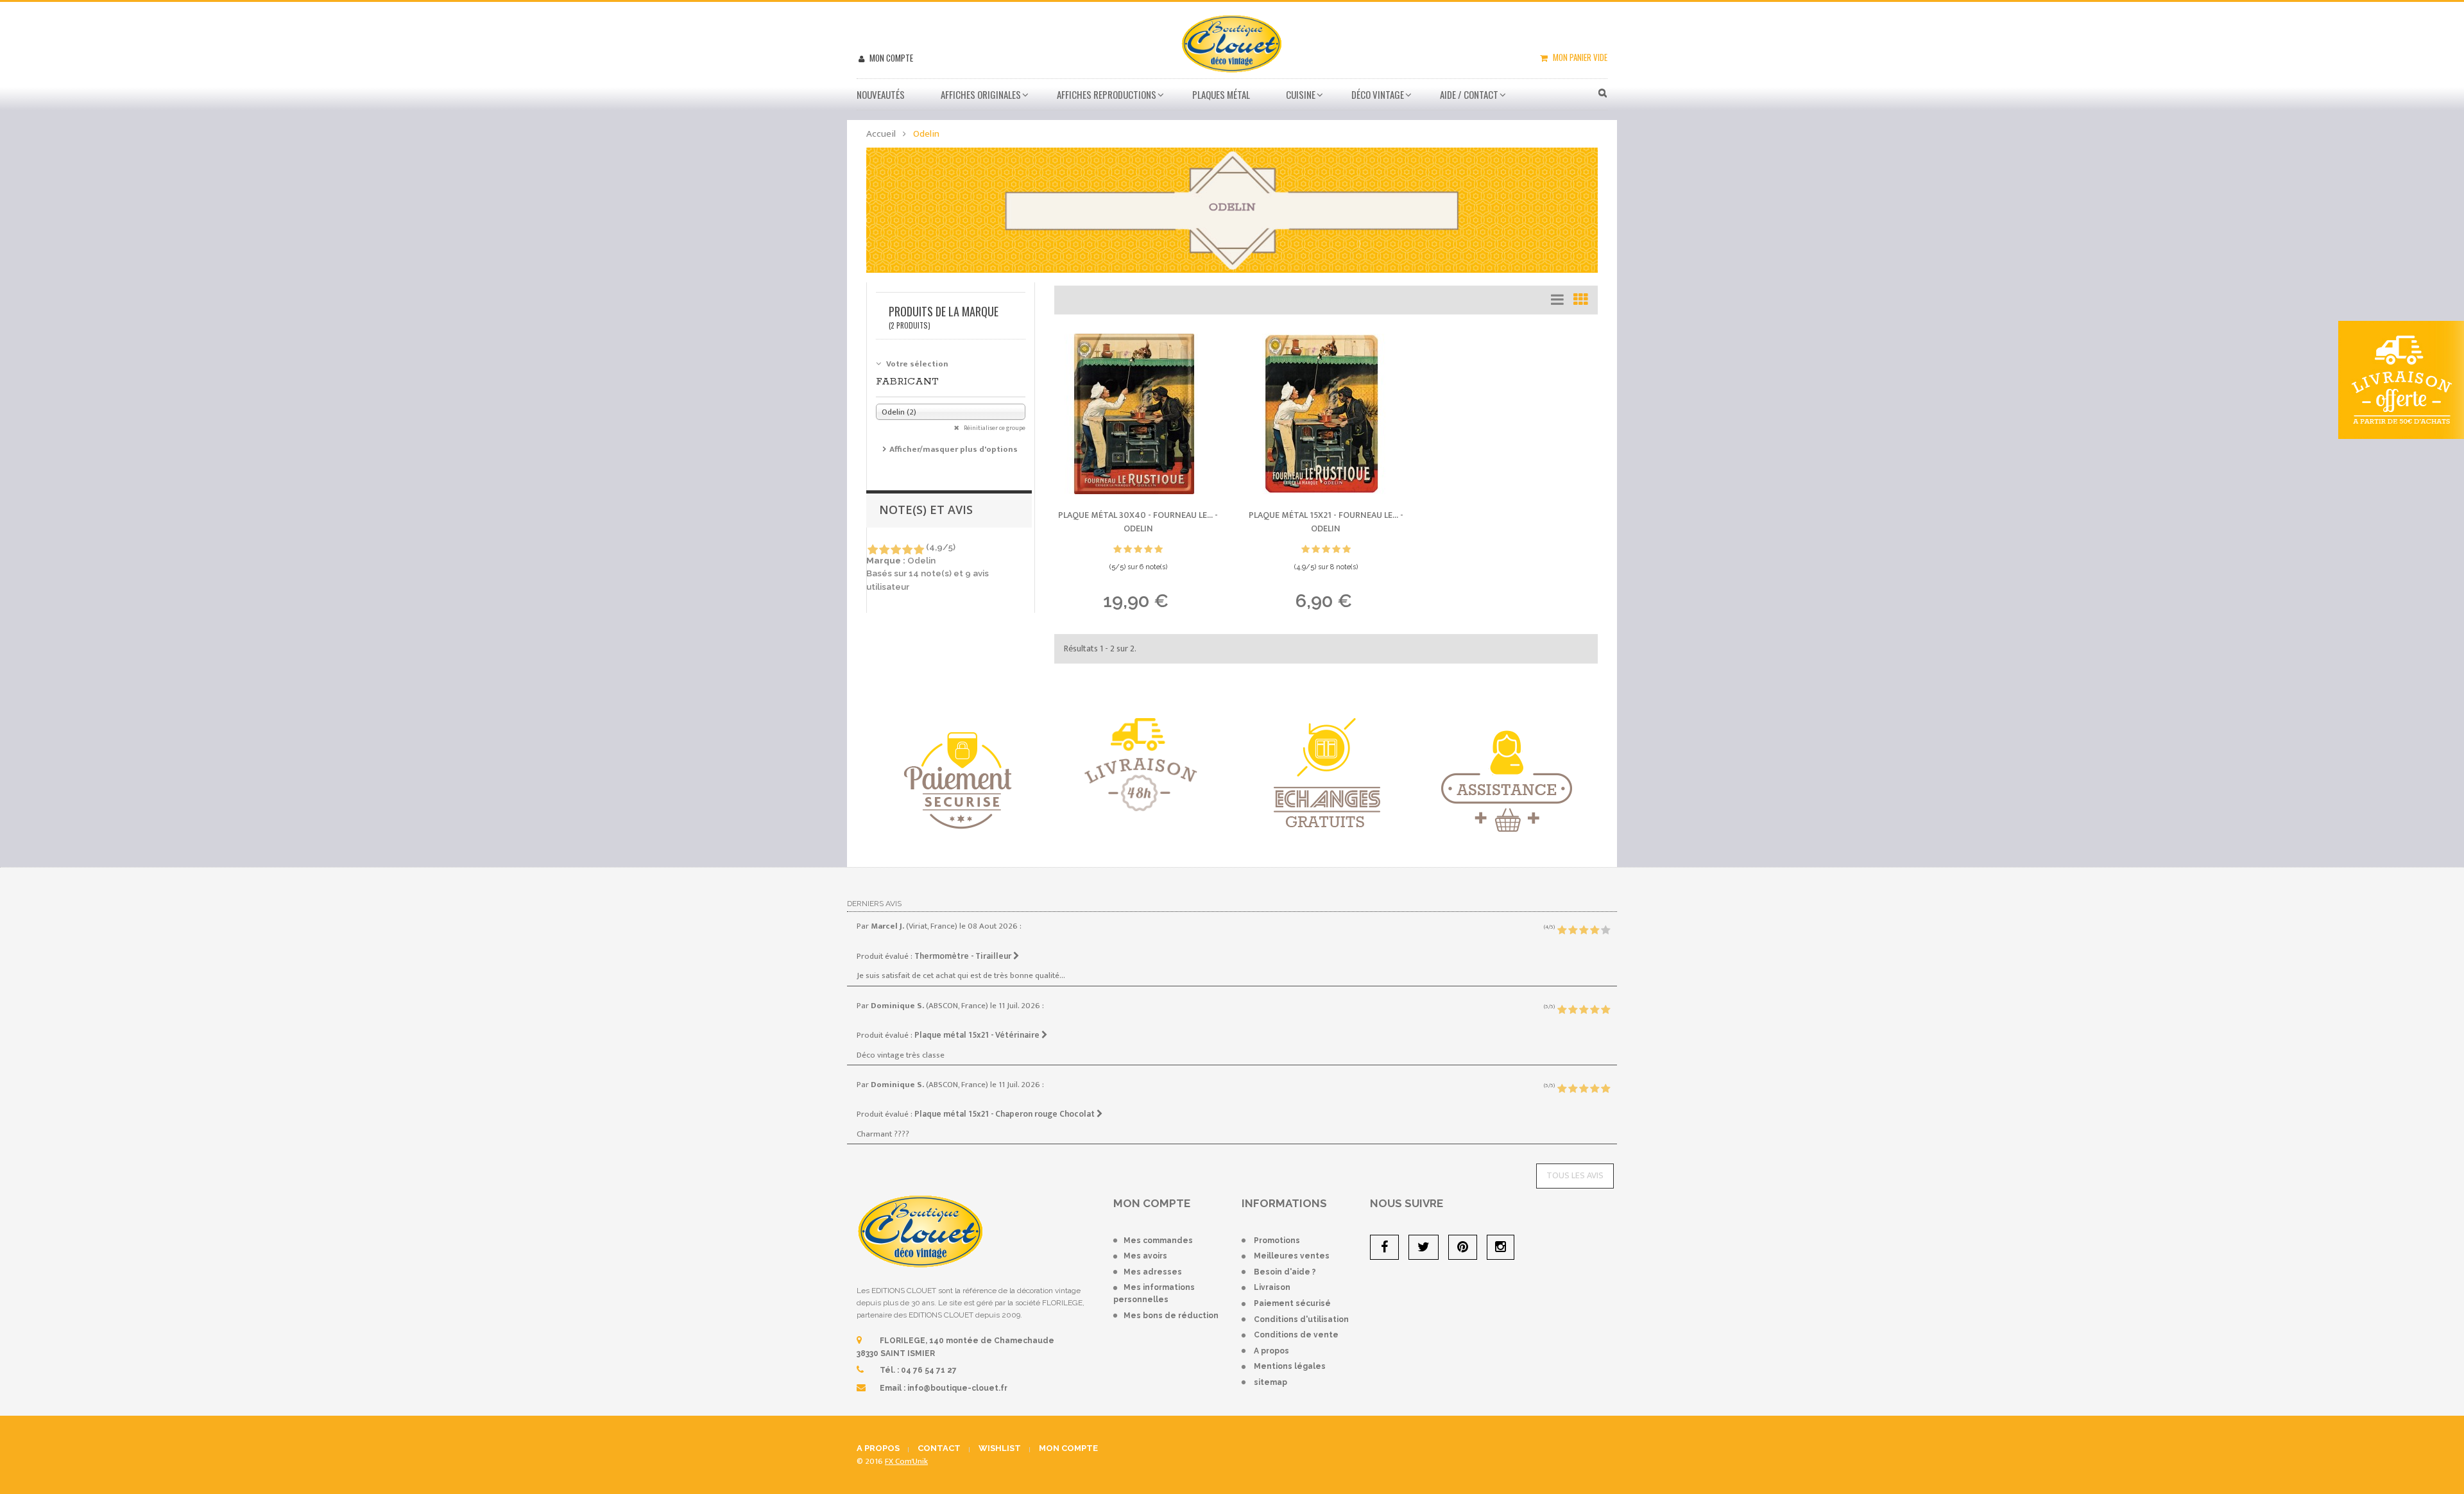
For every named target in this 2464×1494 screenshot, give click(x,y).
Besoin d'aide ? (1285, 1272)
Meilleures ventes (1292, 1256)
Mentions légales (1290, 1366)
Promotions (1277, 1241)
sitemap (1270, 1382)
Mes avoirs (1145, 1256)
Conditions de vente (1296, 1335)
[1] (872, 550)
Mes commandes (1158, 1241)
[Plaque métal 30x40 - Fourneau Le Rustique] (1138, 414)
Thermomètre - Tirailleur (964, 956)
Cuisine (1301, 94)
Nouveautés (881, 94)
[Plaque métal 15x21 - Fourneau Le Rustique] (1326, 414)
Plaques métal (1221, 94)
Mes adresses (1153, 1272)
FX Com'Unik (906, 1461)
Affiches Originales (981, 94)
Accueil (881, 134)
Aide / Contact (1469, 94)
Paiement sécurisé (1292, 1303)
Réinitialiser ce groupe (994, 428)
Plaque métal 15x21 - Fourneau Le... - (1326, 522)
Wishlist (1000, 1448)
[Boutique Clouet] (1232, 42)
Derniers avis (874, 904)
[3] (895, 550)
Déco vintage (1378, 94)
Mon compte (890, 58)
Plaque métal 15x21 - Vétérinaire (978, 1035)
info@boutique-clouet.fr (957, 1388)
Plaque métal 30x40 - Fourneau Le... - (1138, 522)
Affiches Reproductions (1107, 94)
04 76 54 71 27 (929, 1370)
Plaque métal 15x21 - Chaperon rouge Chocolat (1005, 1114)
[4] (907, 550)
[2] (884, 550)
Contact (939, 1448)
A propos (1271, 1351)
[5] (919, 550)
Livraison (1272, 1287)
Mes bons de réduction (1171, 1316)
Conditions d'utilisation (1301, 1319)
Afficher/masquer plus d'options (954, 449)
